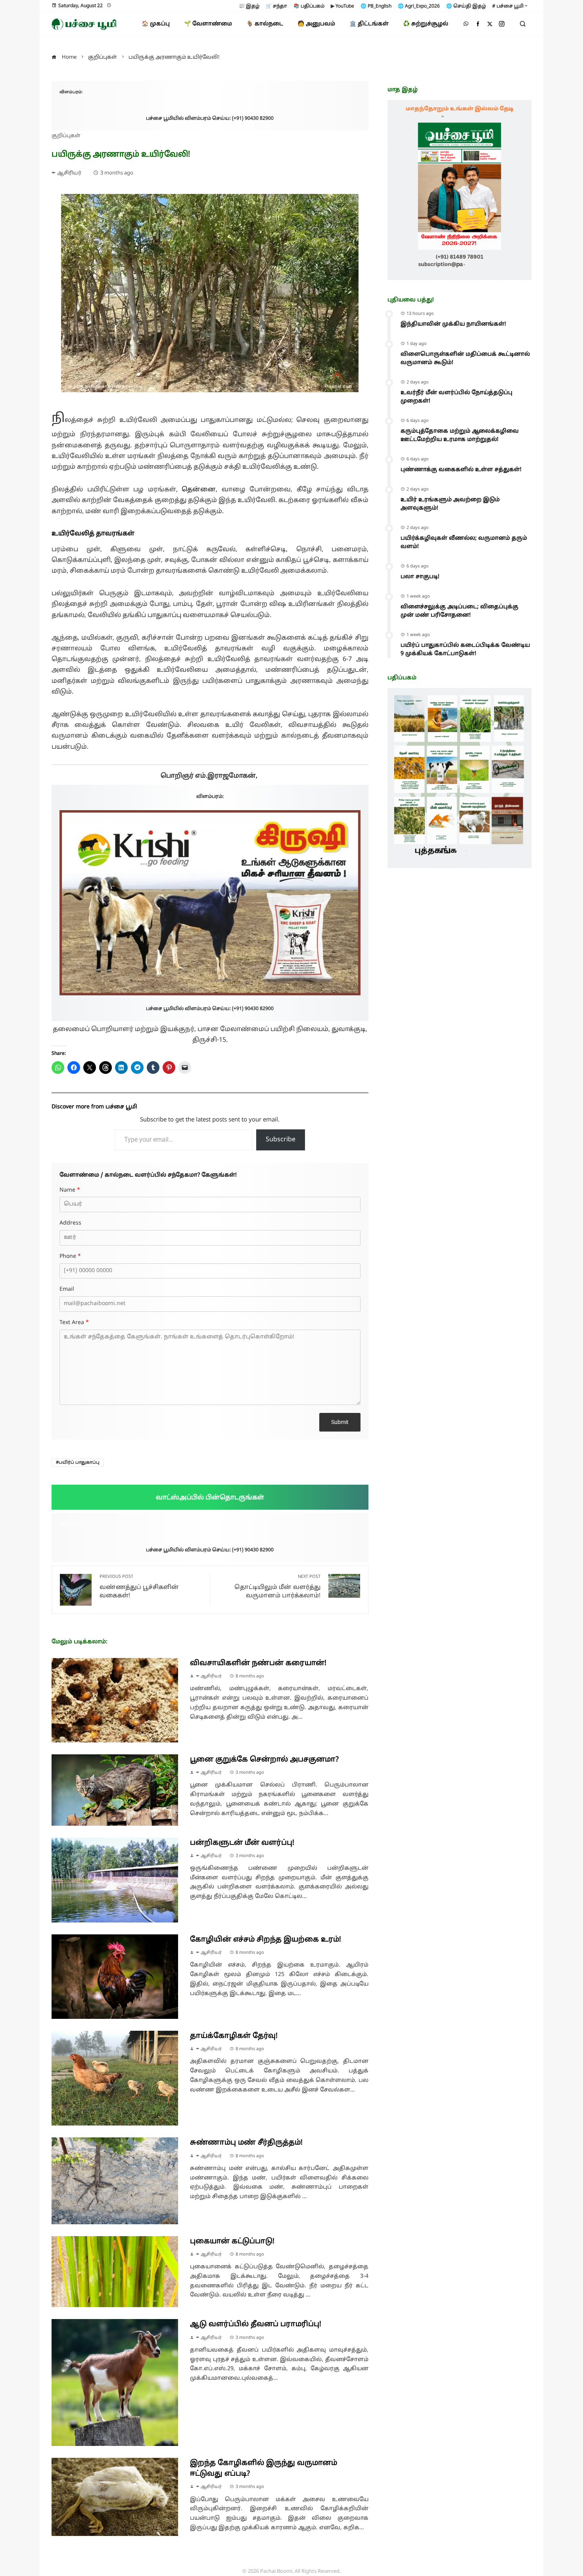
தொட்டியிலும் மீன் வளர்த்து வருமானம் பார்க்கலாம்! (277, 1587)
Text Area (74, 1323)
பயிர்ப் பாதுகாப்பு (79, 1462)
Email (67, 1290)
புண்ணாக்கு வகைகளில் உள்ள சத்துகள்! (461, 470)
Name (70, 1190)
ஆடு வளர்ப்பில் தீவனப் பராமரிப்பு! (256, 2324)
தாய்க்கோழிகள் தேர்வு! (234, 2036)
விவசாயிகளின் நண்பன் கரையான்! (258, 1663)
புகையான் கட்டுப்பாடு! (232, 2242)
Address (70, 1223)
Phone (70, 1257)
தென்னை (199, 490)
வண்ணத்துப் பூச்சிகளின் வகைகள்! (139, 1587)
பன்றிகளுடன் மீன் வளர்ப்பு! (242, 1843)
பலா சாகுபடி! (420, 577)
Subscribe (281, 1140)
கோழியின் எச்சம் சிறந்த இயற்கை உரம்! (266, 1940)
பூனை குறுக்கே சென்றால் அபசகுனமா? (264, 1760)
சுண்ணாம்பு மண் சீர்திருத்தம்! (246, 2143)
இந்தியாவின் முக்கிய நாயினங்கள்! (453, 324)
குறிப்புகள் (66, 136)
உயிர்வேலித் (73, 534)
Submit (340, 1422)
